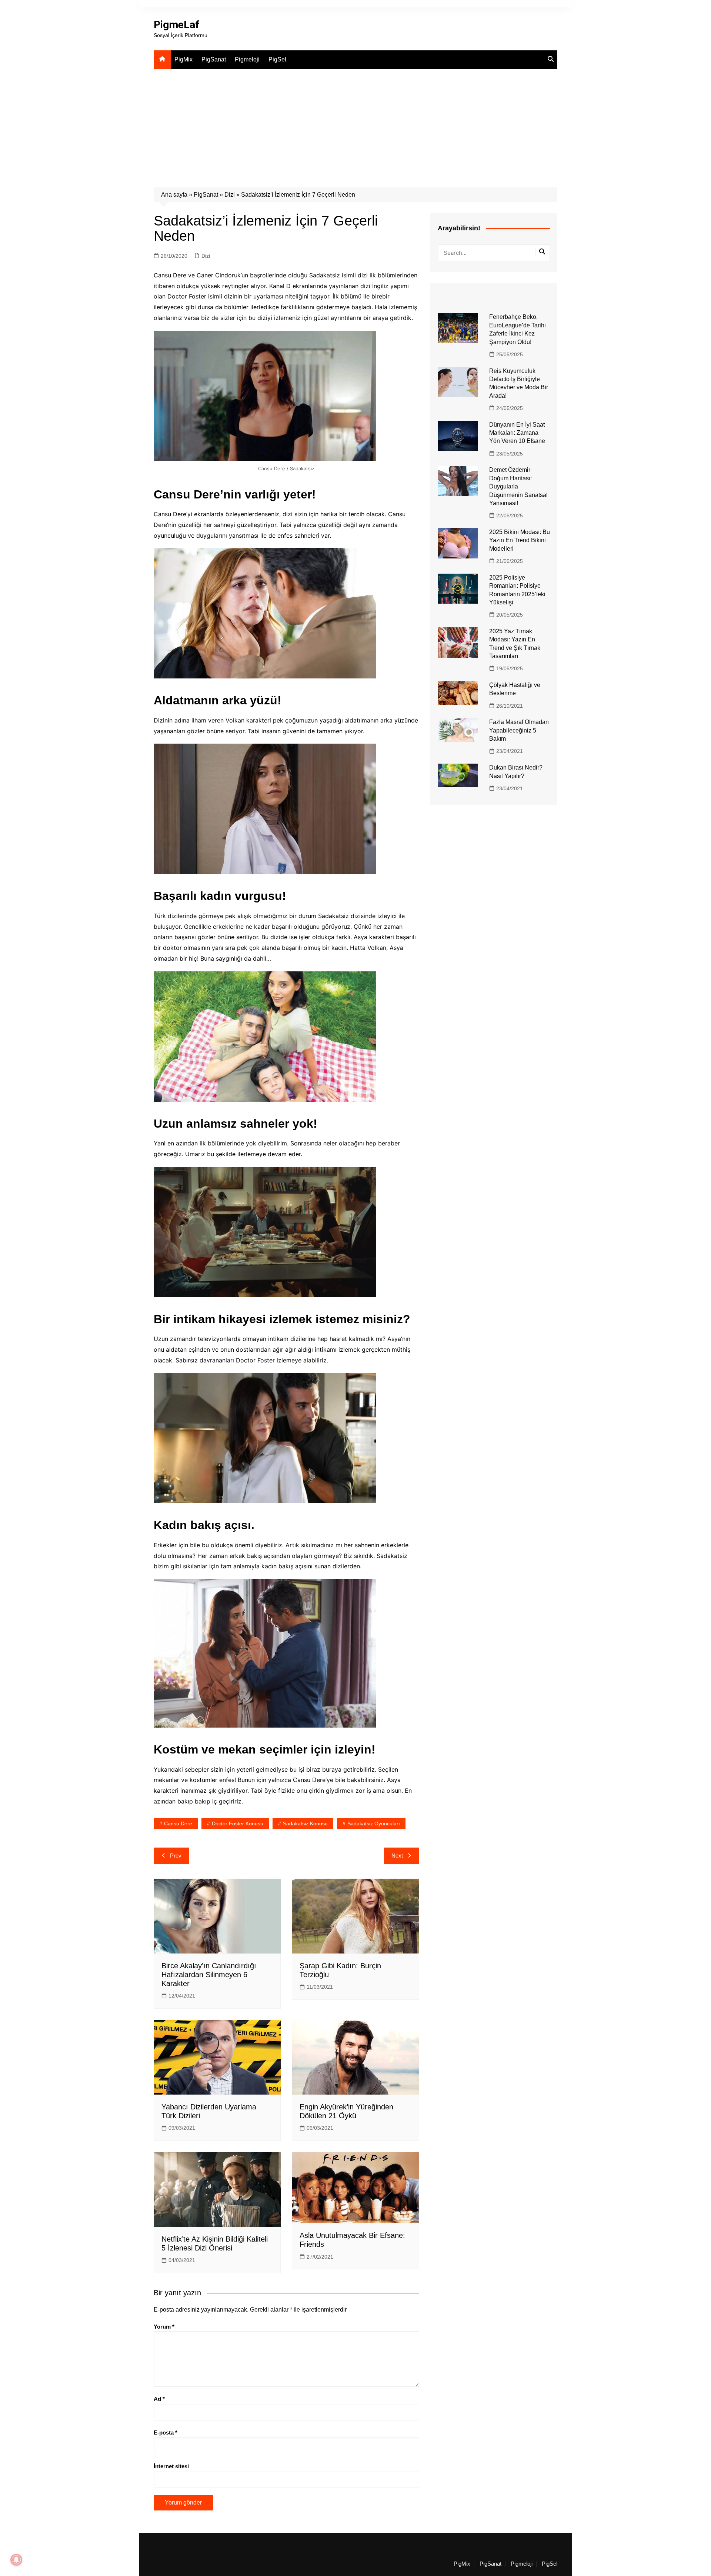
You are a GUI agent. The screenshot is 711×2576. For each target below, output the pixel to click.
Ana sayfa (174, 195)
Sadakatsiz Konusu (305, 1823)
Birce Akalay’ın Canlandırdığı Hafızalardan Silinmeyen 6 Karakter (209, 1975)
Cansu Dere (178, 1823)
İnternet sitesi (171, 2466)
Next (397, 1856)
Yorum (164, 2327)
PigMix (183, 59)
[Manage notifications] (16, 2560)
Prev (176, 1856)
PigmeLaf (176, 25)
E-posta (166, 2432)
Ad (159, 2399)
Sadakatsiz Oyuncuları (374, 1823)
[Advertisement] (355, 124)
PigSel (277, 59)
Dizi (230, 195)
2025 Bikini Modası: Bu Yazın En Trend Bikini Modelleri (520, 540)
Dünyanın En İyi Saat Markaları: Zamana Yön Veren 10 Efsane (517, 433)
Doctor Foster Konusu (238, 1823)
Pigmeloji (247, 59)
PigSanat (214, 59)
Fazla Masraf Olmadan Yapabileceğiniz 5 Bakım (519, 730)
